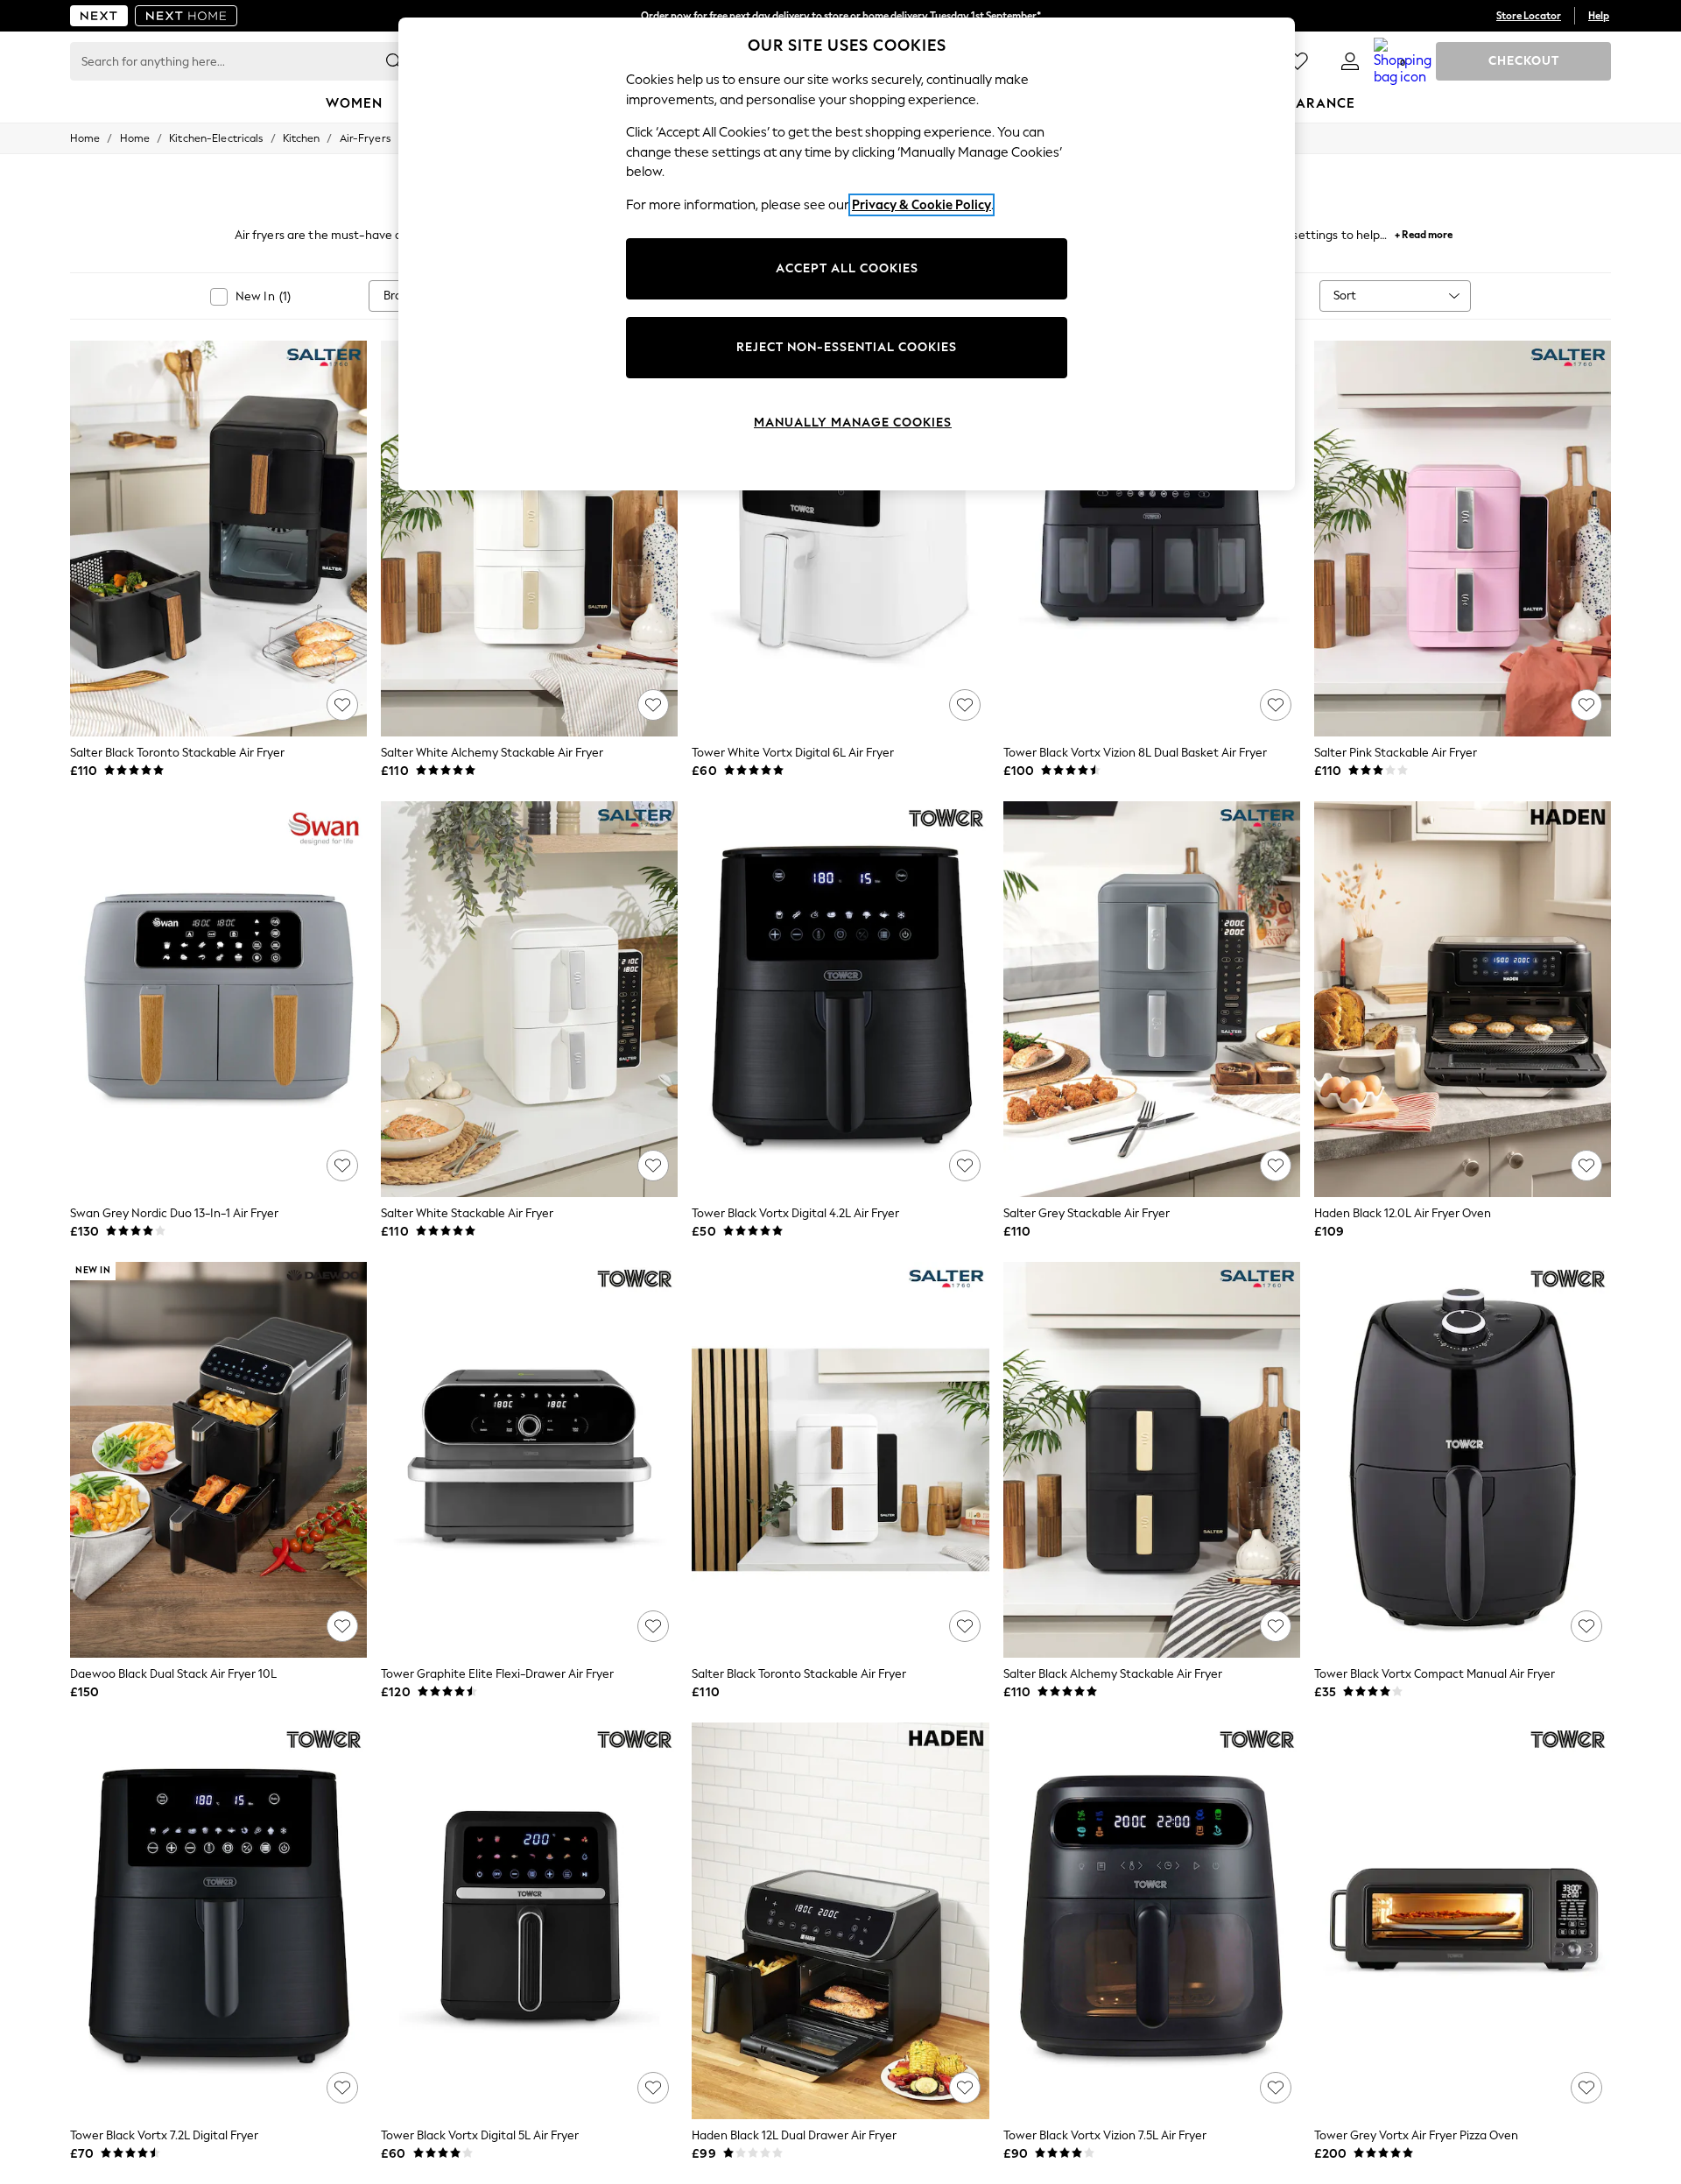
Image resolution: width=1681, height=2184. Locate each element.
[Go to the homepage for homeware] (186, 16)
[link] (1350, 61)
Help (1599, 16)
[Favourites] (1298, 61)
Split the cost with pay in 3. (840, 16)
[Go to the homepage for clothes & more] (99, 16)
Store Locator (1529, 16)
